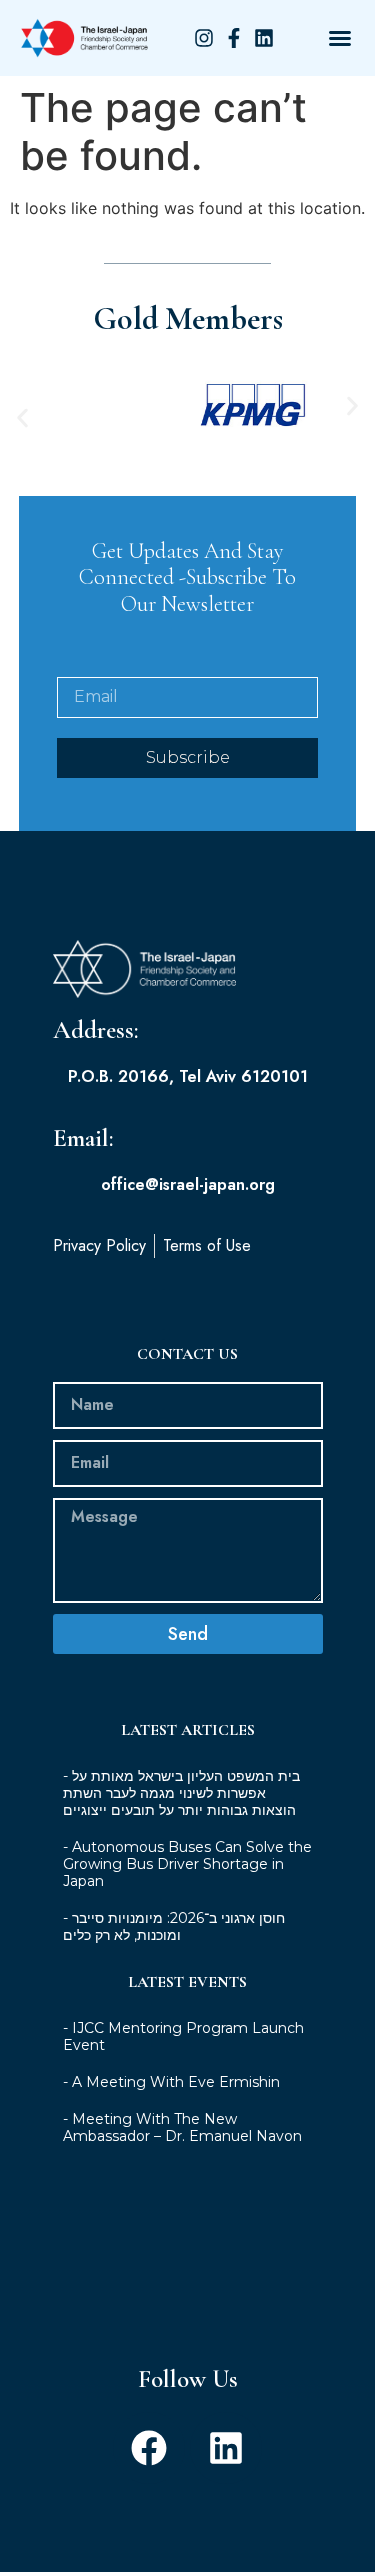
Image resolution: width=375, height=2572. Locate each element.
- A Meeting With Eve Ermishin (171, 2082)
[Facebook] (149, 2448)
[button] (340, 38)
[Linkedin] (226, 2448)
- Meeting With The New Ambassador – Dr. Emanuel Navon (182, 2127)
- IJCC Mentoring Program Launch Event (183, 2036)
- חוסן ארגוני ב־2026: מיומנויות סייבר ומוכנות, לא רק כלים (174, 1926)
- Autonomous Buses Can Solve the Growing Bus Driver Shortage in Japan (187, 1864)
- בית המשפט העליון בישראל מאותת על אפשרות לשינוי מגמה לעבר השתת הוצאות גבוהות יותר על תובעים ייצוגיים (181, 1793)
